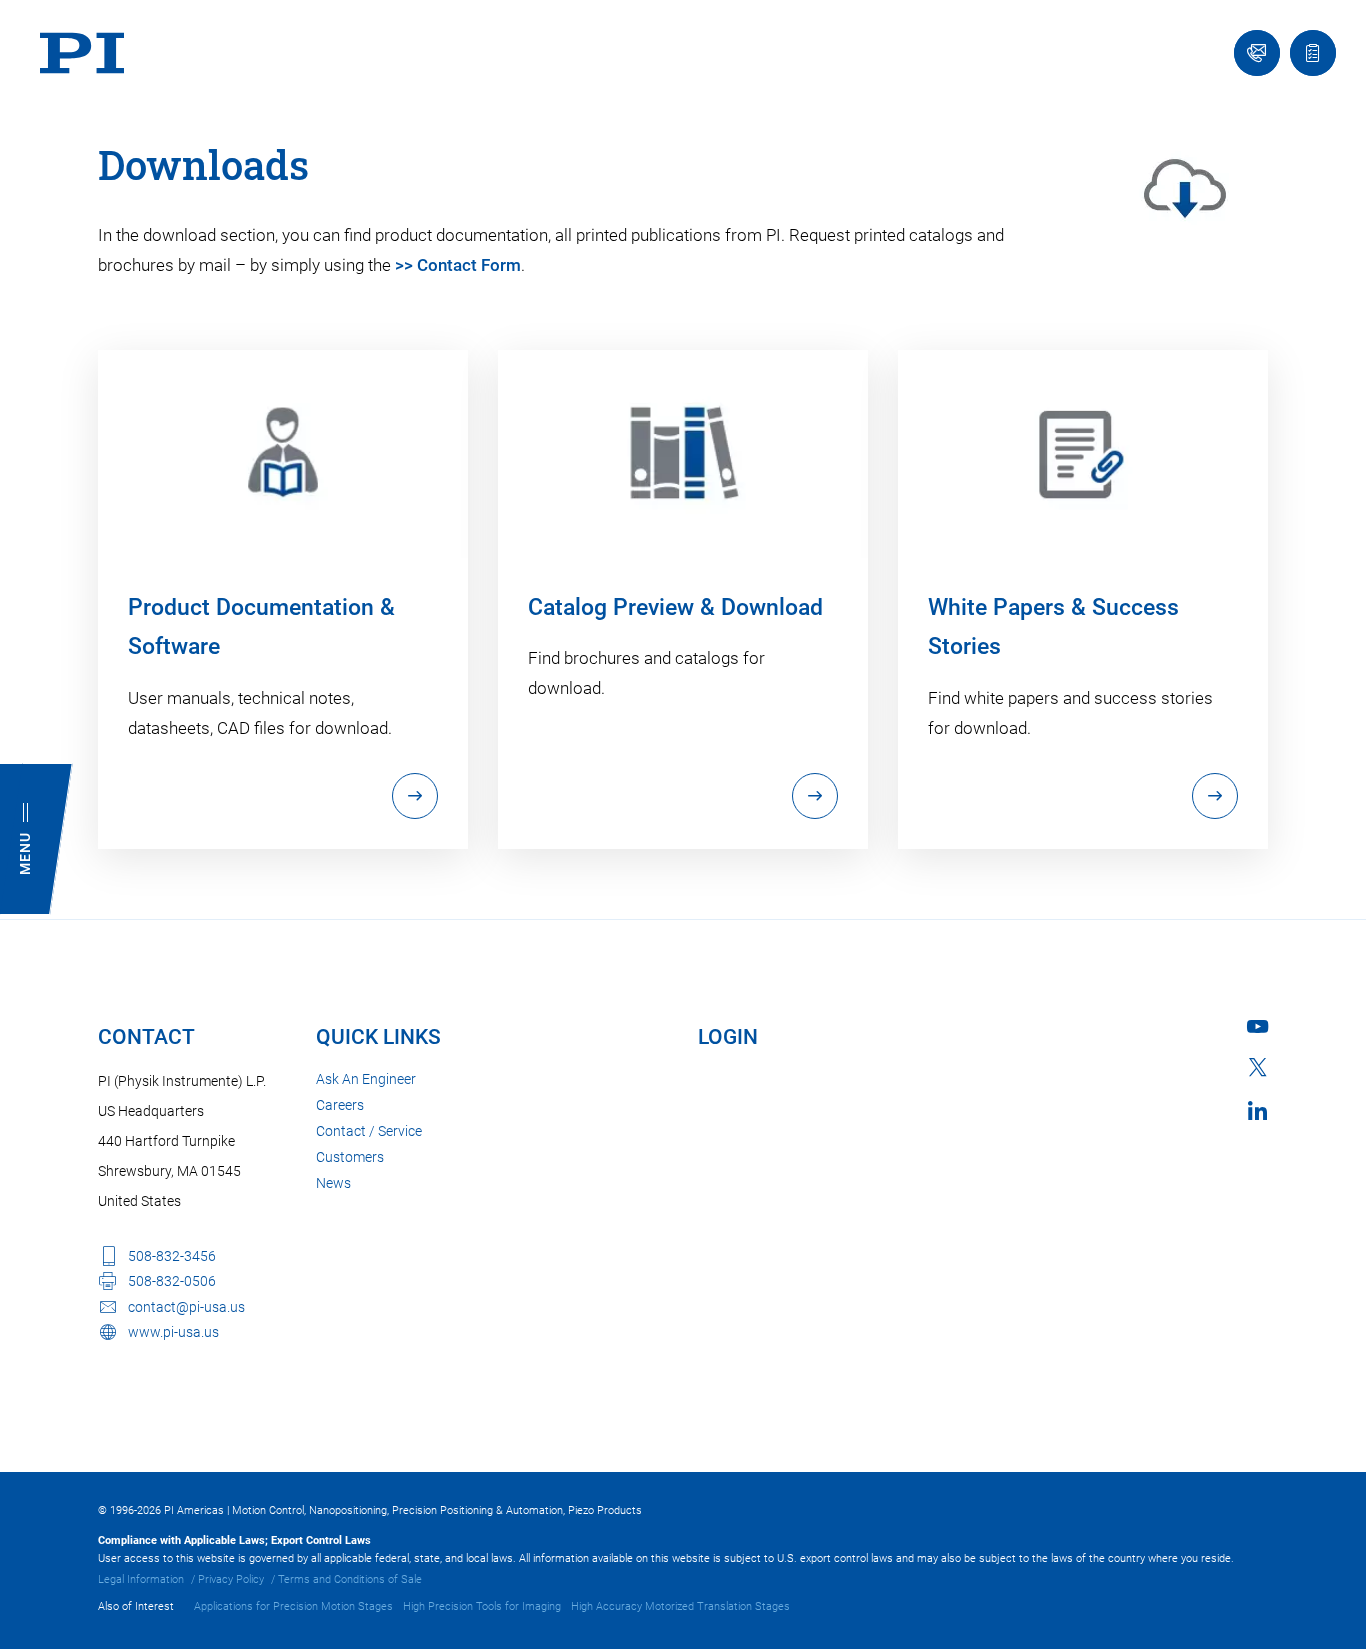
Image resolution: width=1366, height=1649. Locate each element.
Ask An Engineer (366, 1079)
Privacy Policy (231, 1579)
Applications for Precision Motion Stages (293, 1606)
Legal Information (141, 1579)
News (333, 1183)
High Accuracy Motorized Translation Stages (680, 1606)
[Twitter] (1258, 1067)
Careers (340, 1105)
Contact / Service (369, 1131)
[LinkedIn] (1257, 1110)
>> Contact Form (458, 265)
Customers (350, 1157)
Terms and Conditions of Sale (350, 1579)
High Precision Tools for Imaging (482, 1606)
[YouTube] (1257, 1026)
